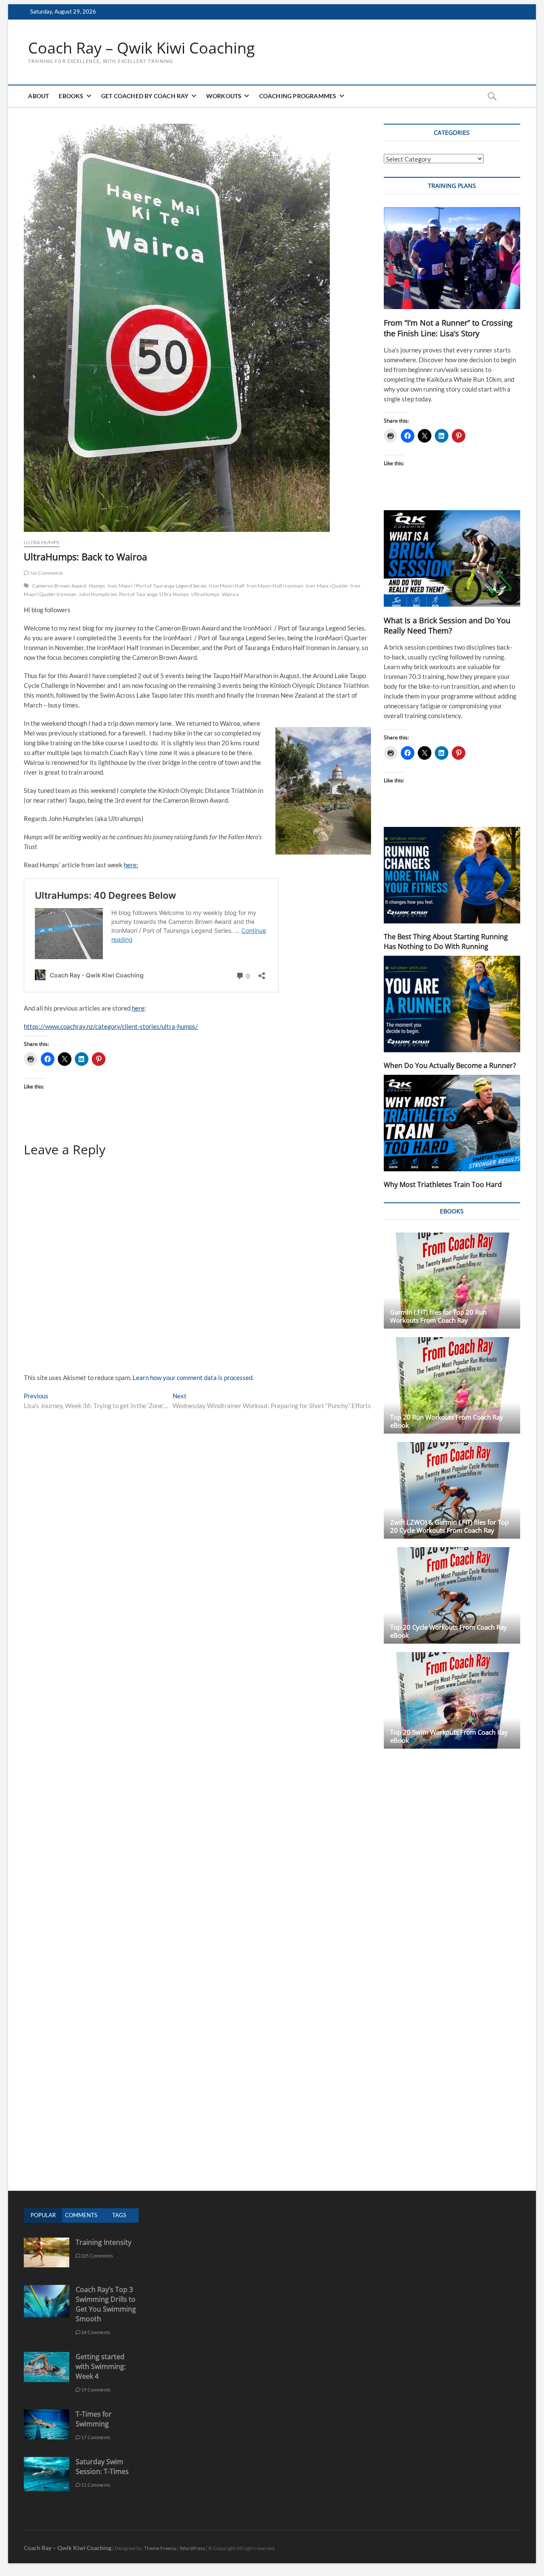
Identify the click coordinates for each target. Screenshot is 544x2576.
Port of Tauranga (138, 594)
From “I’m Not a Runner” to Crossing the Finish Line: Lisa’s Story (448, 328)
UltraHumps (205, 594)
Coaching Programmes (298, 96)
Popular (43, 2215)
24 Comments (95, 2332)
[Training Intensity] (46, 2242)
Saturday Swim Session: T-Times (102, 2467)
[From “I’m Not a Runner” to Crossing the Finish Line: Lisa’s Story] (452, 258)
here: (131, 865)
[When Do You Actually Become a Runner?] (452, 1004)
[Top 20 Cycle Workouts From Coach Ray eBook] (452, 1595)
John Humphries (98, 594)
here (138, 1008)
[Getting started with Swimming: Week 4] (46, 2356)
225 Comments (97, 2256)
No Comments (46, 573)
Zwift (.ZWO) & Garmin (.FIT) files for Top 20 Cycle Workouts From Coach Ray (449, 1526)
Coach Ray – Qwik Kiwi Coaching (142, 48)
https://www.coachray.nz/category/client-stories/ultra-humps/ (111, 1026)
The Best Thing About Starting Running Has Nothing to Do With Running (446, 942)
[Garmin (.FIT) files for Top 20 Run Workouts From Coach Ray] (452, 1281)
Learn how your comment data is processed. (193, 1377)
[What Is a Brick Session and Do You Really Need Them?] (452, 558)
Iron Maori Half (227, 586)
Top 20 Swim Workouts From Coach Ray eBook (449, 1736)
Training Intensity (103, 2242)
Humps (97, 586)
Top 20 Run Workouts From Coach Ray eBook (447, 1421)
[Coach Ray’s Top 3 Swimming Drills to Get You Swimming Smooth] (46, 2289)
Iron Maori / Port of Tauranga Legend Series (157, 586)
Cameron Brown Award (59, 586)
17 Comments (95, 2437)
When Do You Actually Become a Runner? (450, 1065)
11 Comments (95, 2485)
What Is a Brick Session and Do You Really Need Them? (447, 626)
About (38, 96)
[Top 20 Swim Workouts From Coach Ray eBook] (452, 1700)
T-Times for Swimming (94, 2419)
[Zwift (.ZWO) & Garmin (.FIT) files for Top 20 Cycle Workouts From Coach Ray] (452, 1490)
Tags (119, 2215)
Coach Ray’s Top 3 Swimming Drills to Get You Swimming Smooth (106, 2304)
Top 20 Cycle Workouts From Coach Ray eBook (449, 1631)
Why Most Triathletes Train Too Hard (443, 1184)
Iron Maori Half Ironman (275, 586)
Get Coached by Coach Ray (145, 96)
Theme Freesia (160, 2548)
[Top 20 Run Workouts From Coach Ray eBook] (452, 1385)
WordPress (192, 2548)
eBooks (71, 96)
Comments (81, 2215)
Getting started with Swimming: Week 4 (101, 2366)
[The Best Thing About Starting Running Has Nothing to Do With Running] (452, 875)
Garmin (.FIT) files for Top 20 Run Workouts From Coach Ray (438, 1316)
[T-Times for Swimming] (46, 2414)
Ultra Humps (41, 542)
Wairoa (230, 594)
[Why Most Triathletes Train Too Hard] (452, 1123)
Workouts (224, 96)
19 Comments (95, 2390)
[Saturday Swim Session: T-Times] (46, 2461)
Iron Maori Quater (327, 586)
